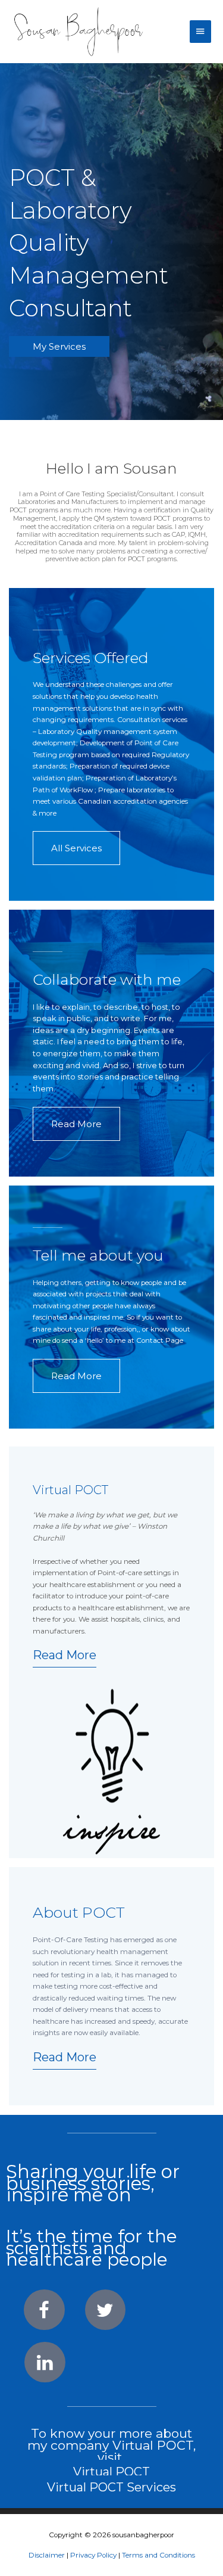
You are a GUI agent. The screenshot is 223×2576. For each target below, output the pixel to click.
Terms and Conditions (158, 2555)
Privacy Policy (93, 2555)
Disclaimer (47, 2555)
